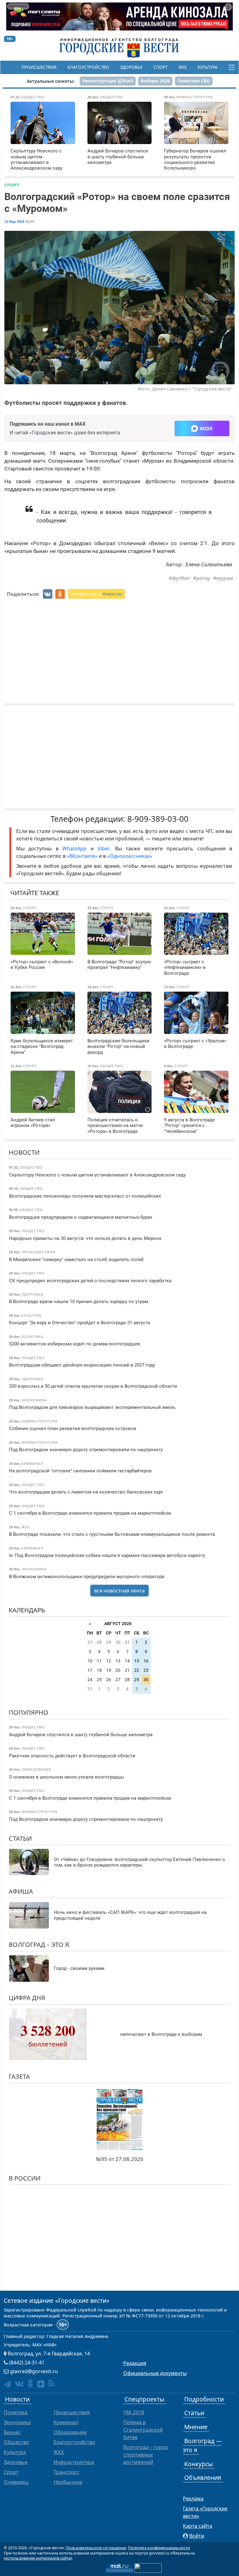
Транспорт (66, 2472)
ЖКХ (183, 67)
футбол (181, 578)
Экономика (17, 2422)
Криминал (66, 2422)
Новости (24, 1152)
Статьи (20, 1838)
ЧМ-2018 (134, 2412)
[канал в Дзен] (41, 2384)
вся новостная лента (119, 1591)
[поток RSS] (52, 2384)
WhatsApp (76, 849)
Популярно (28, 1712)
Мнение (196, 2427)
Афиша (21, 1891)
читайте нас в (96, 594)
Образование (70, 2432)
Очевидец (16, 2482)
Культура (208, 67)
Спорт (160, 67)
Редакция (135, 2363)
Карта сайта (198, 2526)
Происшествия (39, 67)
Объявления (203, 2478)
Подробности (204, 2399)
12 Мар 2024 (14, 222)
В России (25, 2178)
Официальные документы (155, 2373)
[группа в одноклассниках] (30, 2384)
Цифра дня (27, 1998)
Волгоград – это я (39, 1945)
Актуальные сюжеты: (51, 81)
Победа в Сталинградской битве (143, 2430)
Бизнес (12, 2432)
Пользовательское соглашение (96, 2548)
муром (225, 578)
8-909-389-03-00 (158, 819)
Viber (104, 849)
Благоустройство (88, 67)
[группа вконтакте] (19, 2384)
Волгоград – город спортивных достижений (145, 2455)
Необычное (68, 2482)
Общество (16, 2442)
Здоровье (131, 67)
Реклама (193, 2499)
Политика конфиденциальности (159, 2548)
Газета (19, 2076)
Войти (197, 2536)
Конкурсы (199, 2464)
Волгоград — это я (202, 2445)
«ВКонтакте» (82, 856)
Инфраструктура (74, 2462)
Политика (16, 2412)
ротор (203, 578)
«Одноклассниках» (130, 856)
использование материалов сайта (38, 2558)
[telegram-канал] (7, 2384)
